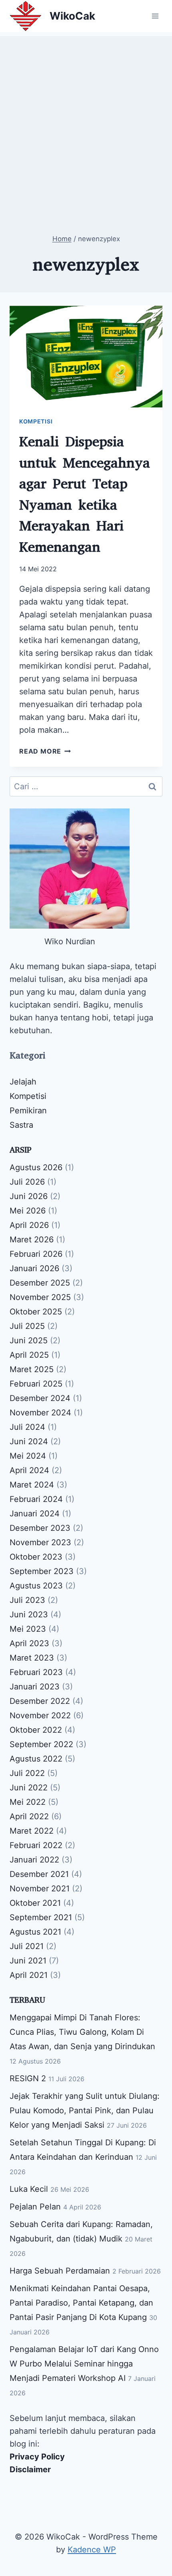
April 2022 (29, 1816)
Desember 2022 (40, 1701)
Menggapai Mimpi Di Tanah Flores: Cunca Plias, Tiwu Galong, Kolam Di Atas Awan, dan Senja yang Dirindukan (82, 2032)
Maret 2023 (32, 1658)
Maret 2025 (32, 1369)
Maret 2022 (32, 1831)
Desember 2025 (40, 1283)
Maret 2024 (32, 1485)
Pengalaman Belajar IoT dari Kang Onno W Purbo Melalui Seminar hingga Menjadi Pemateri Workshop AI (84, 2364)
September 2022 (41, 1744)
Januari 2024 (35, 1514)
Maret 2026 (32, 1240)
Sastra (21, 1125)
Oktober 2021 (35, 1903)
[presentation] (86, 356)
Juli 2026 (27, 1182)
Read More (45, 751)
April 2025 (29, 1355)
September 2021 (41, 1917)
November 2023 (40, 1542)
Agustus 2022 (36, 1759)
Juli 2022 (27, 1773)
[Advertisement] (86, 122)
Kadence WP (92, 2550)
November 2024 (40, 1413)
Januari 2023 (35, 1687)
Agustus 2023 (36, 1586)
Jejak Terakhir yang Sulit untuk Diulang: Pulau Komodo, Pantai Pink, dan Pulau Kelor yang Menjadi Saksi (85, 2110)
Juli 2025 (27, 1326)
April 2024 (29, 1470)
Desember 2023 (40, 1528)
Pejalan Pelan (35, 2207)
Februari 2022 (36, 1845)
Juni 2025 (29, 1340)
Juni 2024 (29, 1441)
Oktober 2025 (36, 1312)
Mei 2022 (28, 1802)
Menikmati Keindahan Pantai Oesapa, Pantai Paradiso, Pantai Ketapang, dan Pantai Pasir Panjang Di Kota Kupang (81, 2303)
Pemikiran (28, 1111)
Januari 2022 (34, 1860)
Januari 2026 (34, 1268)
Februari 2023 (36, 1672)
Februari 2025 (36, 1384)
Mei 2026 (28, 1211)
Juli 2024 (27, 1427)
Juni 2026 (29, 1196)
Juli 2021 (27, 1946)
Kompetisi (36, 421)
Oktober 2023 (36, 1557)
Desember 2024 (40, 1398)
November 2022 (40, 1715)
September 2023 (42, 1571)
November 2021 (40, 1889)
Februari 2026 (36, 1254)
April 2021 (29, 1975)
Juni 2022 (29, 1788)
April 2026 (29, 1225)
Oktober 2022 (36, 1730)
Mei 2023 (28, 1629)
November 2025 (40, 1297)
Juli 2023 (27, 1600)
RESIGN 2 (28, 2078)
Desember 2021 (39, 1874)
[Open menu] (155, 16)
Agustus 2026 (36, 1167)
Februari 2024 (36, 1499)
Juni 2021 (28, 1961)
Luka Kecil (29, 2189)
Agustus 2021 (35, 1932)
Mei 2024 (28, 1456)
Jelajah (23, 1082)
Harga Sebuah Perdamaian (60, 2271)
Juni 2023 (29, 1615)
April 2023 (29, 1643)
